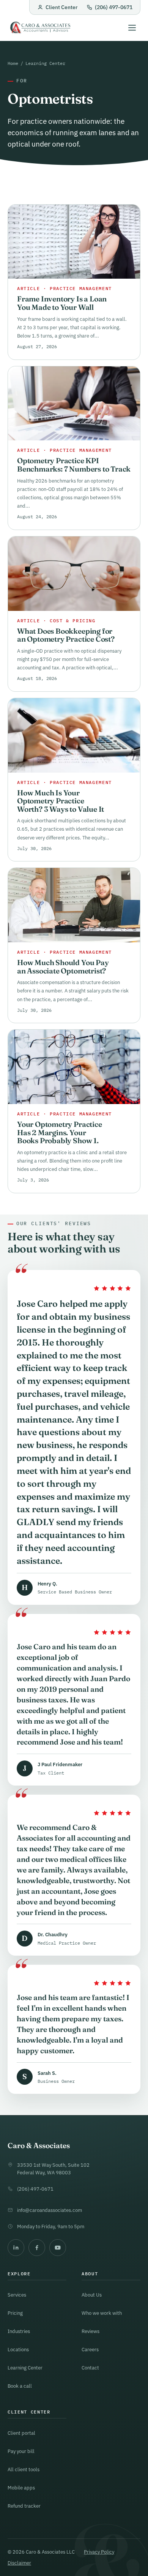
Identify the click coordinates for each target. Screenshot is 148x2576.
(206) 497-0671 (114, 7)
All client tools (24, 2469)
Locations (18, 2349)
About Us (92, 2295)
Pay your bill (21, 2451)
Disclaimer (19, 2563)
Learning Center (45, 63)
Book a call (20, 2386)
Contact (90, 2368)
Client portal (21, 2433)
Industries (19, 2331)
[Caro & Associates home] (40, 28)
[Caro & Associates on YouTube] (58, 2248)
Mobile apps (21, 2488)
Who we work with (102, 2313)
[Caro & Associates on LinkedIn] (16, 2248)
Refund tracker (24, 2506)
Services (17, 2295)
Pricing (15, 2313)
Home (13, 63)
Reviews (91, 2331)
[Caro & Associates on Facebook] (37, 2248)
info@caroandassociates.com (50, 2210)
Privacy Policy (99, 2552)
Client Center (61, 7)
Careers (90, 2349)
